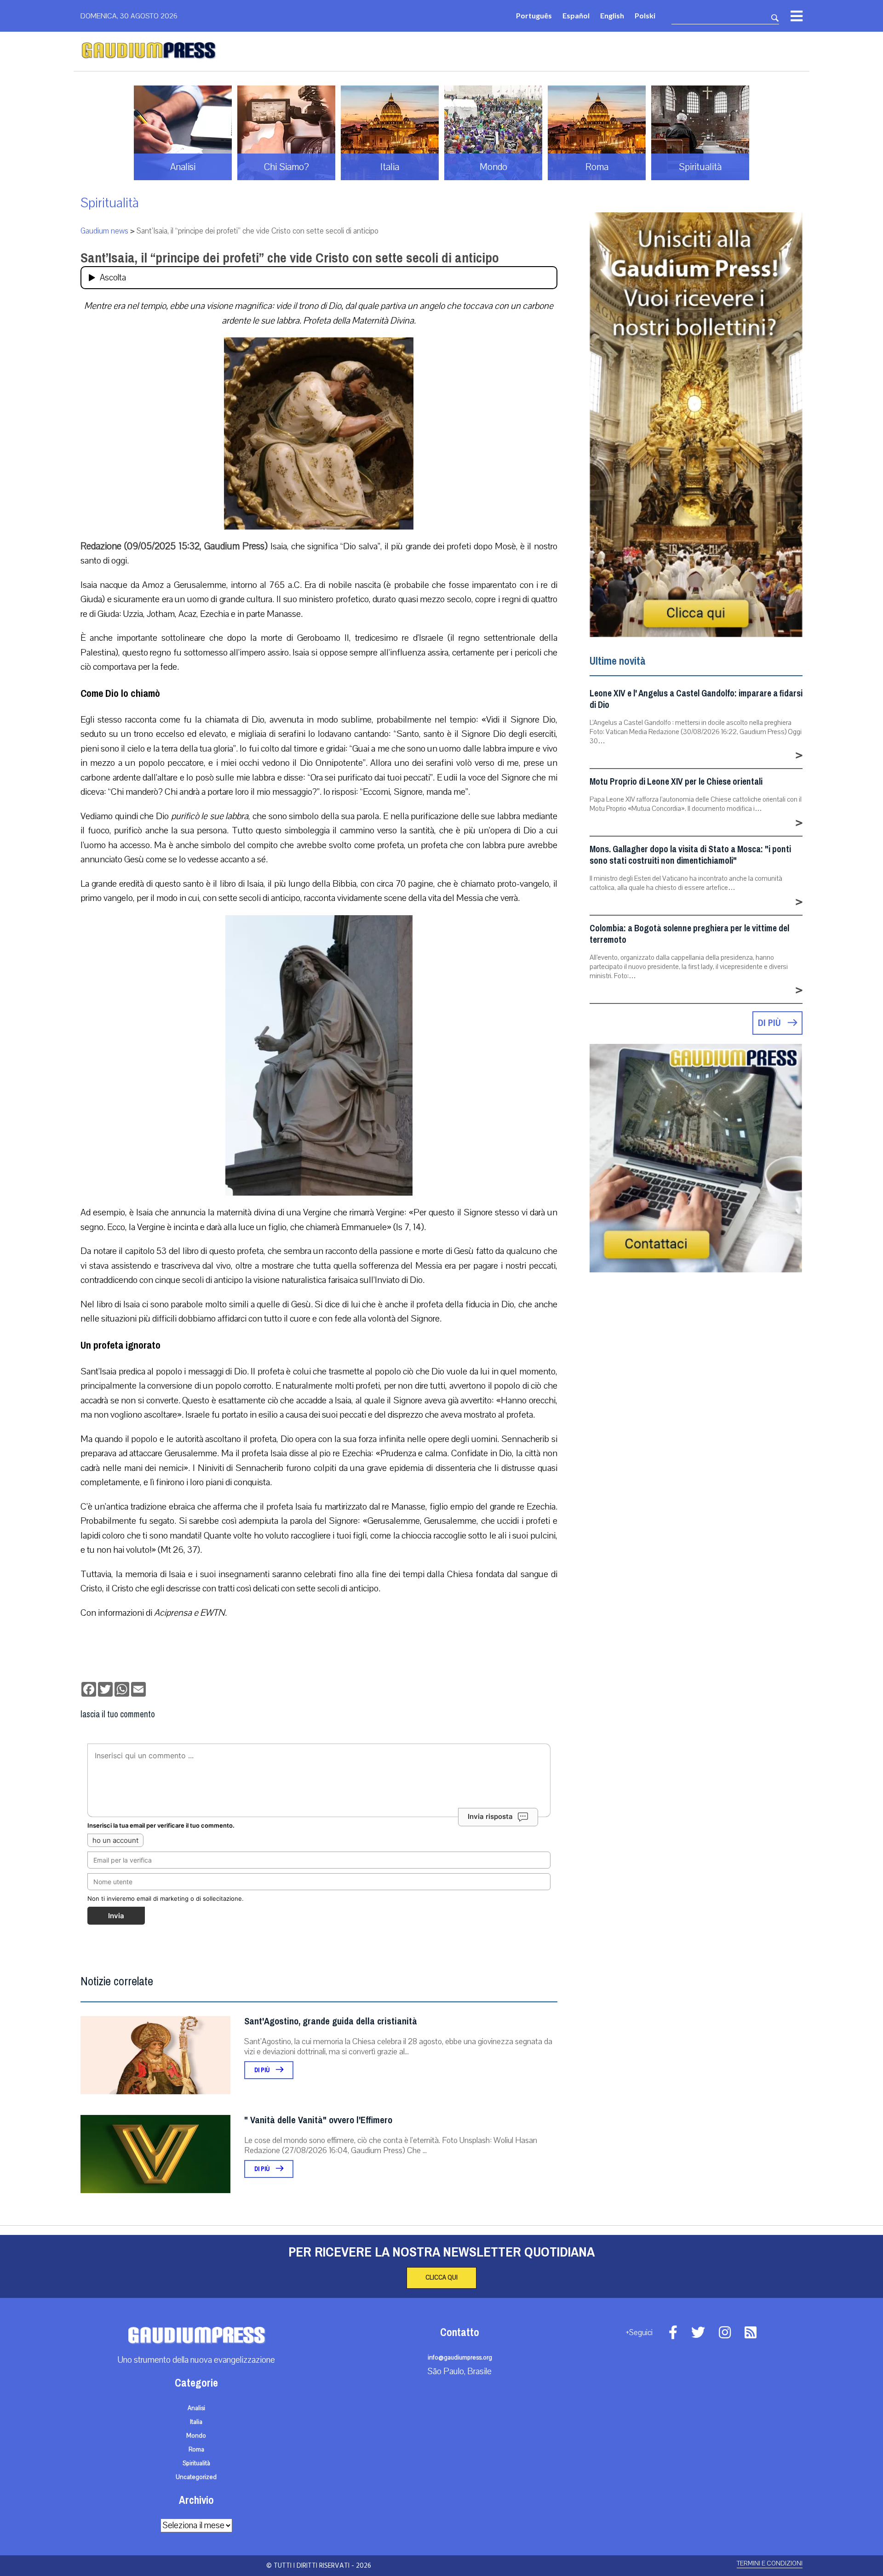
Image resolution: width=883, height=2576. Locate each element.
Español (576, 15)
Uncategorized (196, 2477)
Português (534, 15)
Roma (196, 2450)
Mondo (196, 2436)
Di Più (263, 2070)
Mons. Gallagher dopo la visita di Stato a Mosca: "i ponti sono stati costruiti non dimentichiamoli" (690, 855)
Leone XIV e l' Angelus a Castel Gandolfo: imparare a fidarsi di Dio (696, 699)
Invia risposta (490, 1816)
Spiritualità (110, 203)
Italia (196, 2422)
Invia (116, 1916)
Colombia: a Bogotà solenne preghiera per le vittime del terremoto (689, 934)
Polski (645, 15)
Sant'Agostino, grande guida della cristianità (331, 2021)
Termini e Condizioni (770, 2563)
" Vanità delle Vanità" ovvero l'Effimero (318, 2120)
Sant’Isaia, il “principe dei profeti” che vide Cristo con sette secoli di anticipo (290, 258)
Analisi (196, 2408)
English (612, 15)
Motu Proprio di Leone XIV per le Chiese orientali (676, 782)
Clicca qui (441, 2278)
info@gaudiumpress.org (460, 2358)
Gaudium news (104, 231)
